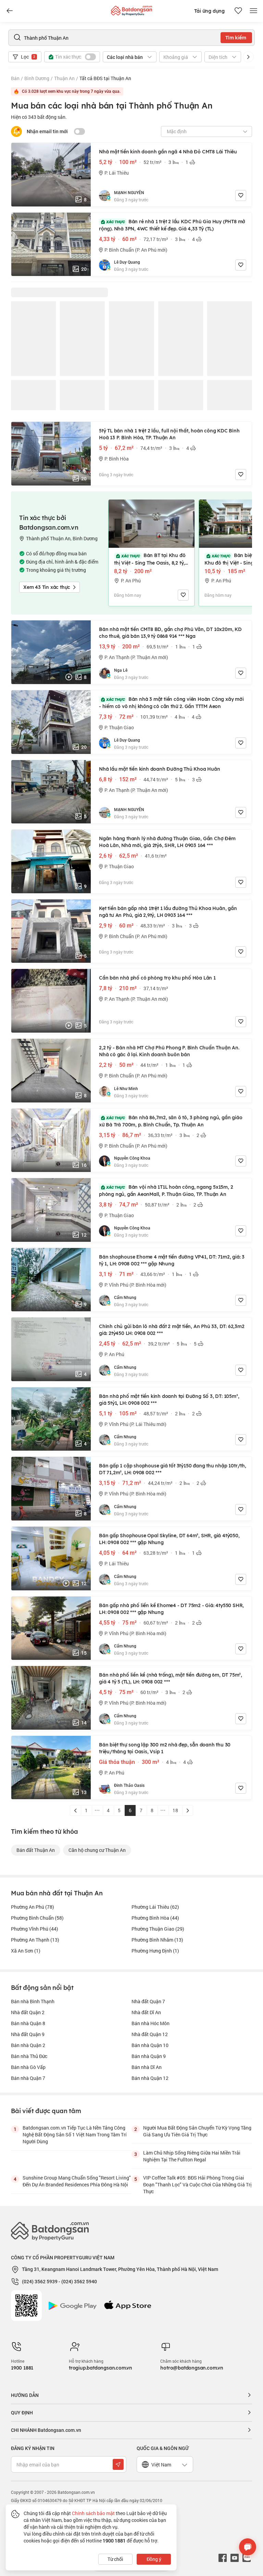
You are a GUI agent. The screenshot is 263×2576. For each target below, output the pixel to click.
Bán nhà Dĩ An (147, 2067)
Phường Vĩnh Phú (35, 1929)
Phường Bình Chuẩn (37, 1918)
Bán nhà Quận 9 (149, 2056)
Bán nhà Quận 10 (150, 2045)
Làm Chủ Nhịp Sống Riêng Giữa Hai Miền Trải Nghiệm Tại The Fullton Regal (192, 2156)
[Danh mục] (10, 11)
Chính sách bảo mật (93, 2513)
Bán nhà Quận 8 (28, 2023)
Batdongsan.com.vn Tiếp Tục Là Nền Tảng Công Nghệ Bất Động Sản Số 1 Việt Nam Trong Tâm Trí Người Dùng (75, 2135)
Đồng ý (154, 2559)
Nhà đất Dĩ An (146, 2012)
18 (175, 1810)
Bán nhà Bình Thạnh (33, 2001)
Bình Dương (37, 78)
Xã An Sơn (26, 1951)
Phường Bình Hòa (155, 1918)
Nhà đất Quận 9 (28, 2034)
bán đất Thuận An (36, 1850)
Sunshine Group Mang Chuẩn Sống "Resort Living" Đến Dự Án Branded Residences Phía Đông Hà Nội (77, 2181)
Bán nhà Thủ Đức (29, 2056)
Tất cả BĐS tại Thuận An (105, 78)
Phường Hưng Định (155, 1951)
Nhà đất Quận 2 (28, 2012)
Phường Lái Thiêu (155, 1907)
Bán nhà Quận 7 (28, 2078)
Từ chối (115, 2559)
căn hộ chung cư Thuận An (97, 1850)
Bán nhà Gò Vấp (28, 2067)
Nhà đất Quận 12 (150, 2034)
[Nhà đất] (131, 9)
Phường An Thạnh (35, 1940)
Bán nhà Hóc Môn (151, 2023)
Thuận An (64, 78)
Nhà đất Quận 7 (148, 2001)
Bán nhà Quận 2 (28, 2045)
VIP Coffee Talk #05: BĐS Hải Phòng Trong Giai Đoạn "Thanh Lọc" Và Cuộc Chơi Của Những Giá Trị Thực (197, 2184)
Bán (15, 78)
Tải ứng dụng (209, 11)
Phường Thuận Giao (158, 1929)
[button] (248, 57)
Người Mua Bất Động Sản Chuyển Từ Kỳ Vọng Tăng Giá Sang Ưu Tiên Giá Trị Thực (197, 2131)
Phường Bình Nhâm (157, 1940)
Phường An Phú (33, 1907)
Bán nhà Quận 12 (150, 2078)
